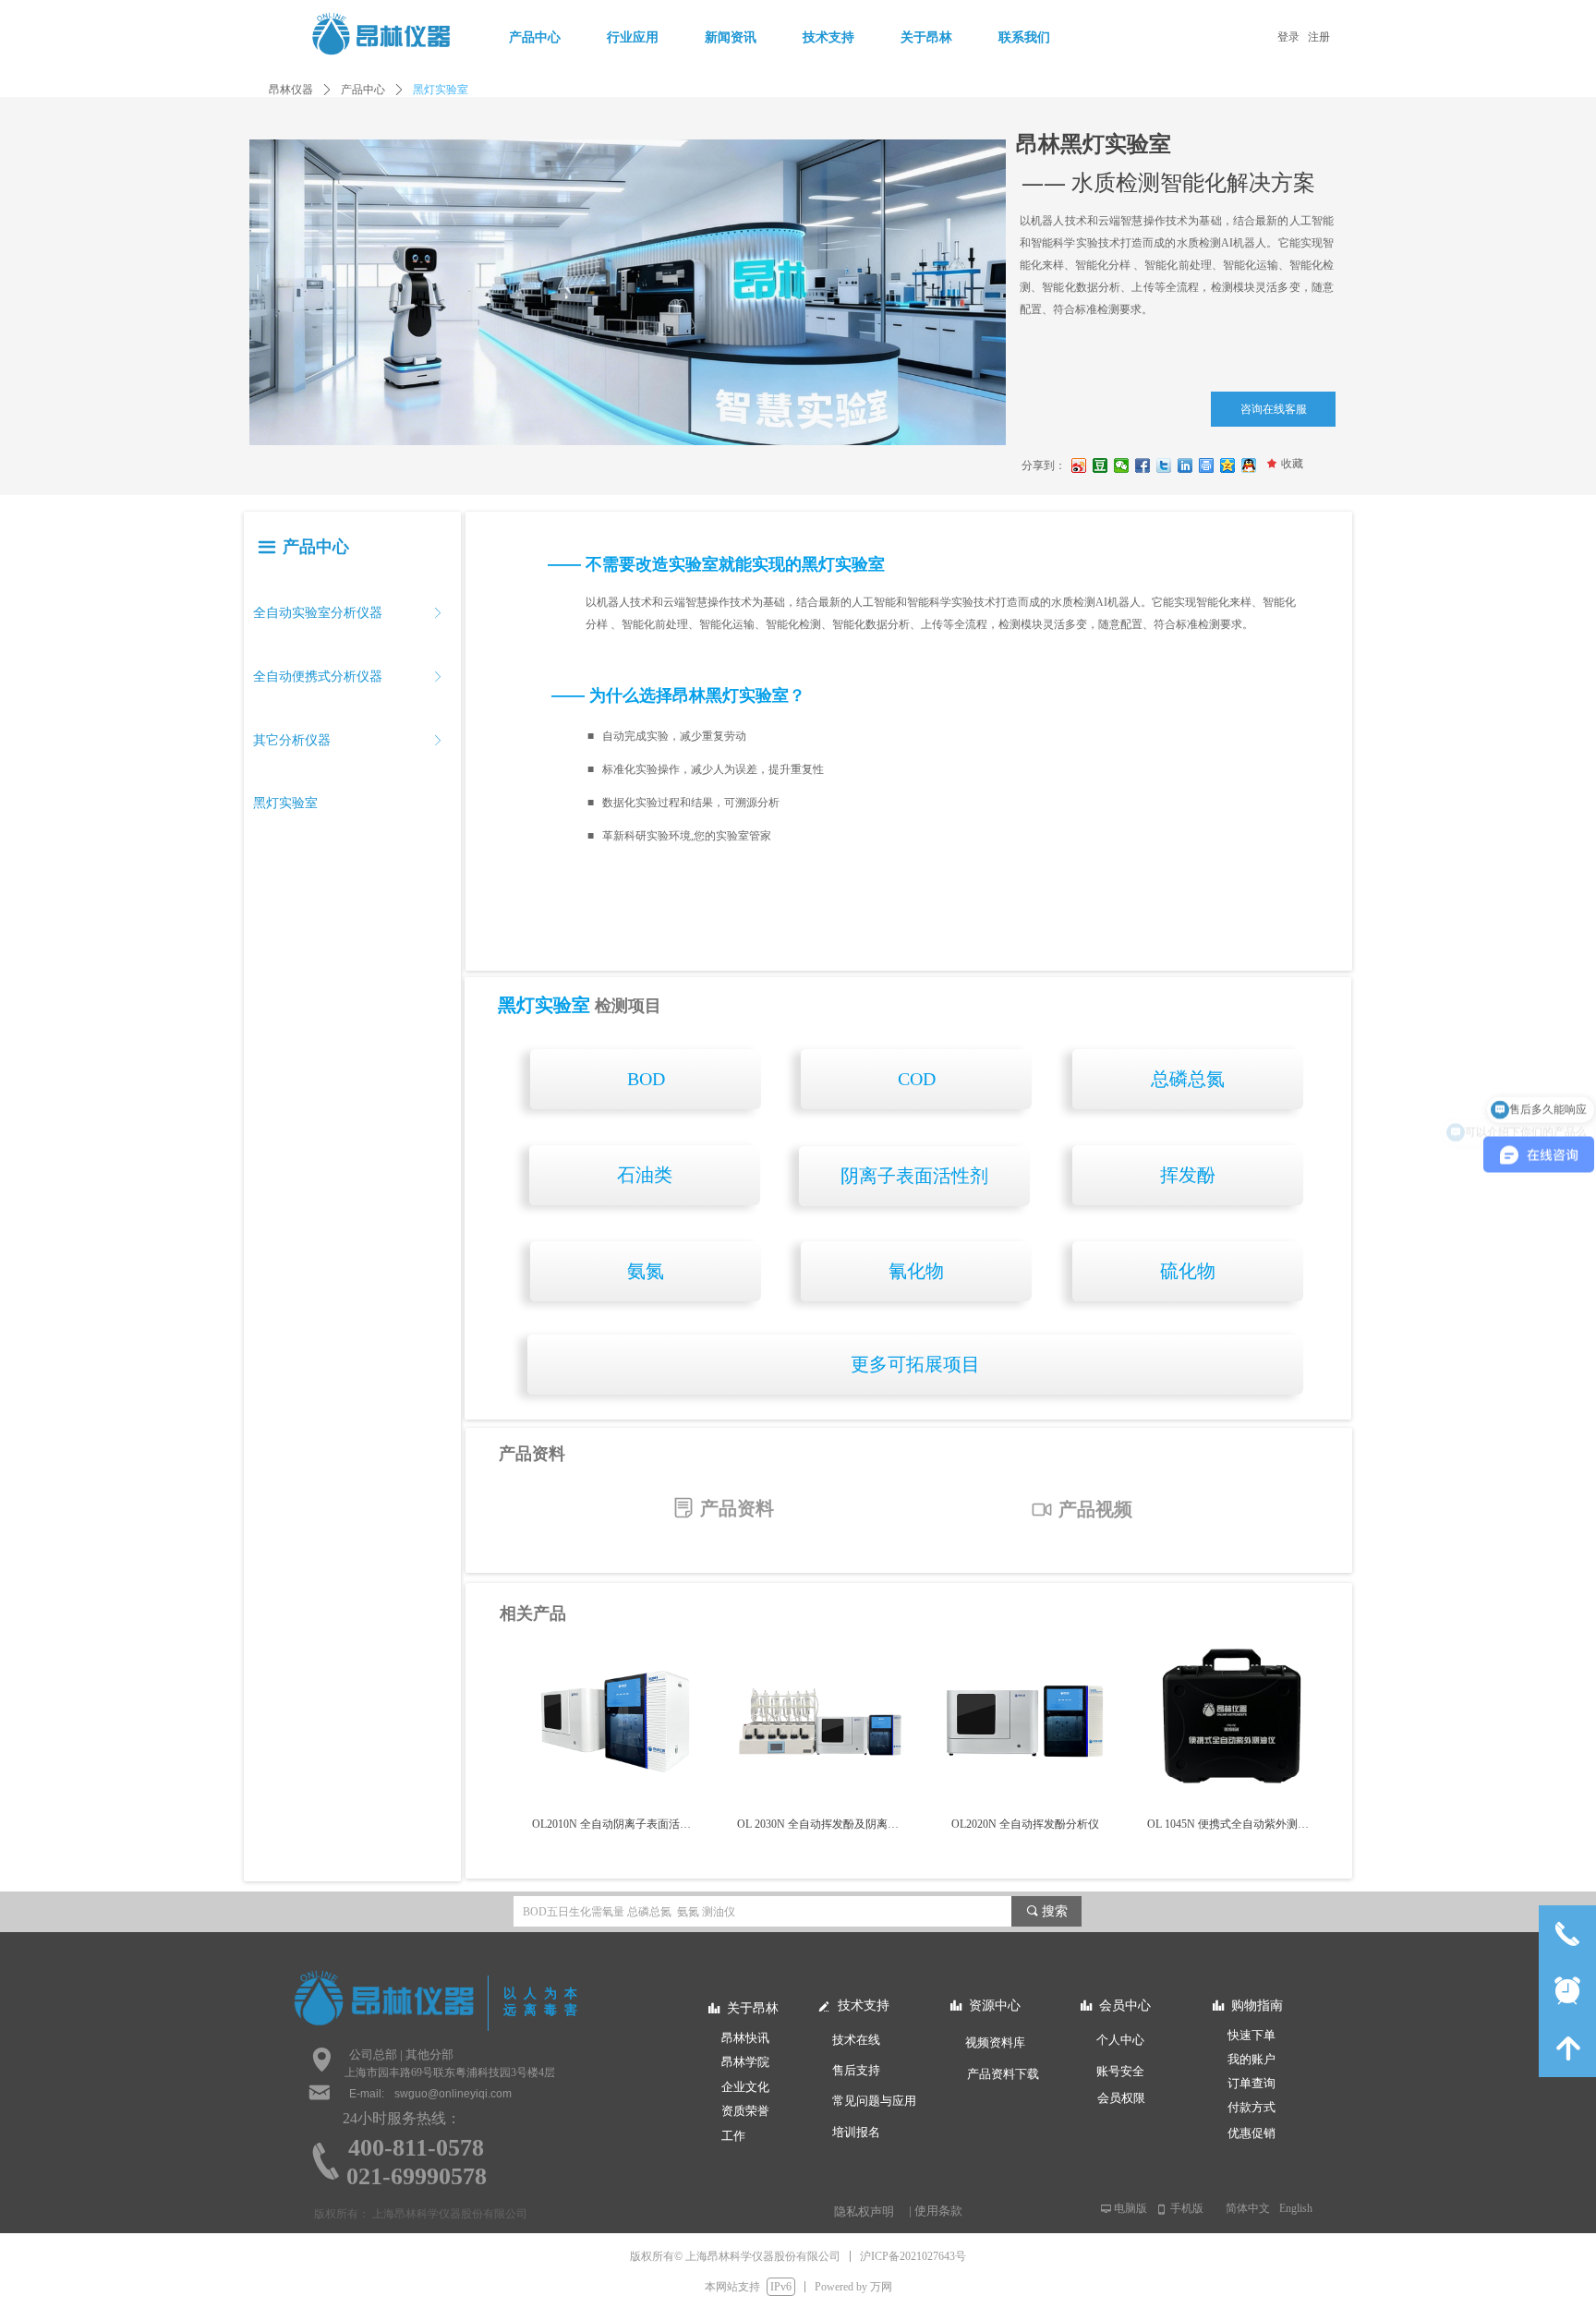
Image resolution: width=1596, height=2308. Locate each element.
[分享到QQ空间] (1228, 465)
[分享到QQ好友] (1249, 465)
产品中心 (363, 90)
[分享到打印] (1207, 465)
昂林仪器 (291, 90)
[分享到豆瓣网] (1100, 465)
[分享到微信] (1122, 465)
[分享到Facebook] (1143, 465)
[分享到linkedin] (1185, 465)
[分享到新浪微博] (1079, 465)
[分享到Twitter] (1164, 465)
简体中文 (1248, 2208)
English (1296, 2208)
